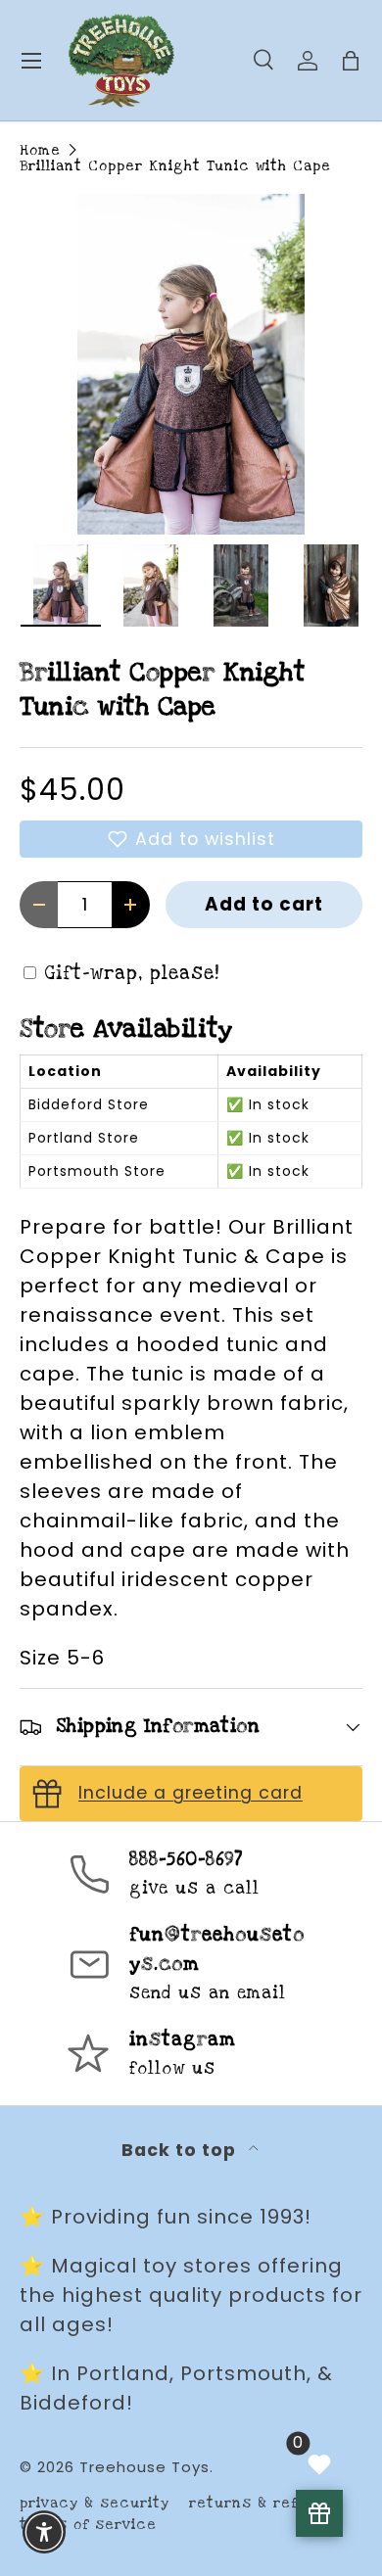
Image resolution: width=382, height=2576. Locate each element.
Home (40, 150)
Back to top (181, 2150)
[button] (191, 839)
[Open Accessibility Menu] (45, 2532)
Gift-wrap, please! (132, 974)
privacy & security (95, 2503)
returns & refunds (263, 2503)
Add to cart (264, 904)
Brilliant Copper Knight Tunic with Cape (175, 166)
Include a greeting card (191, 1793)
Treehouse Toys (144, 2467)
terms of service (88, 2525)
